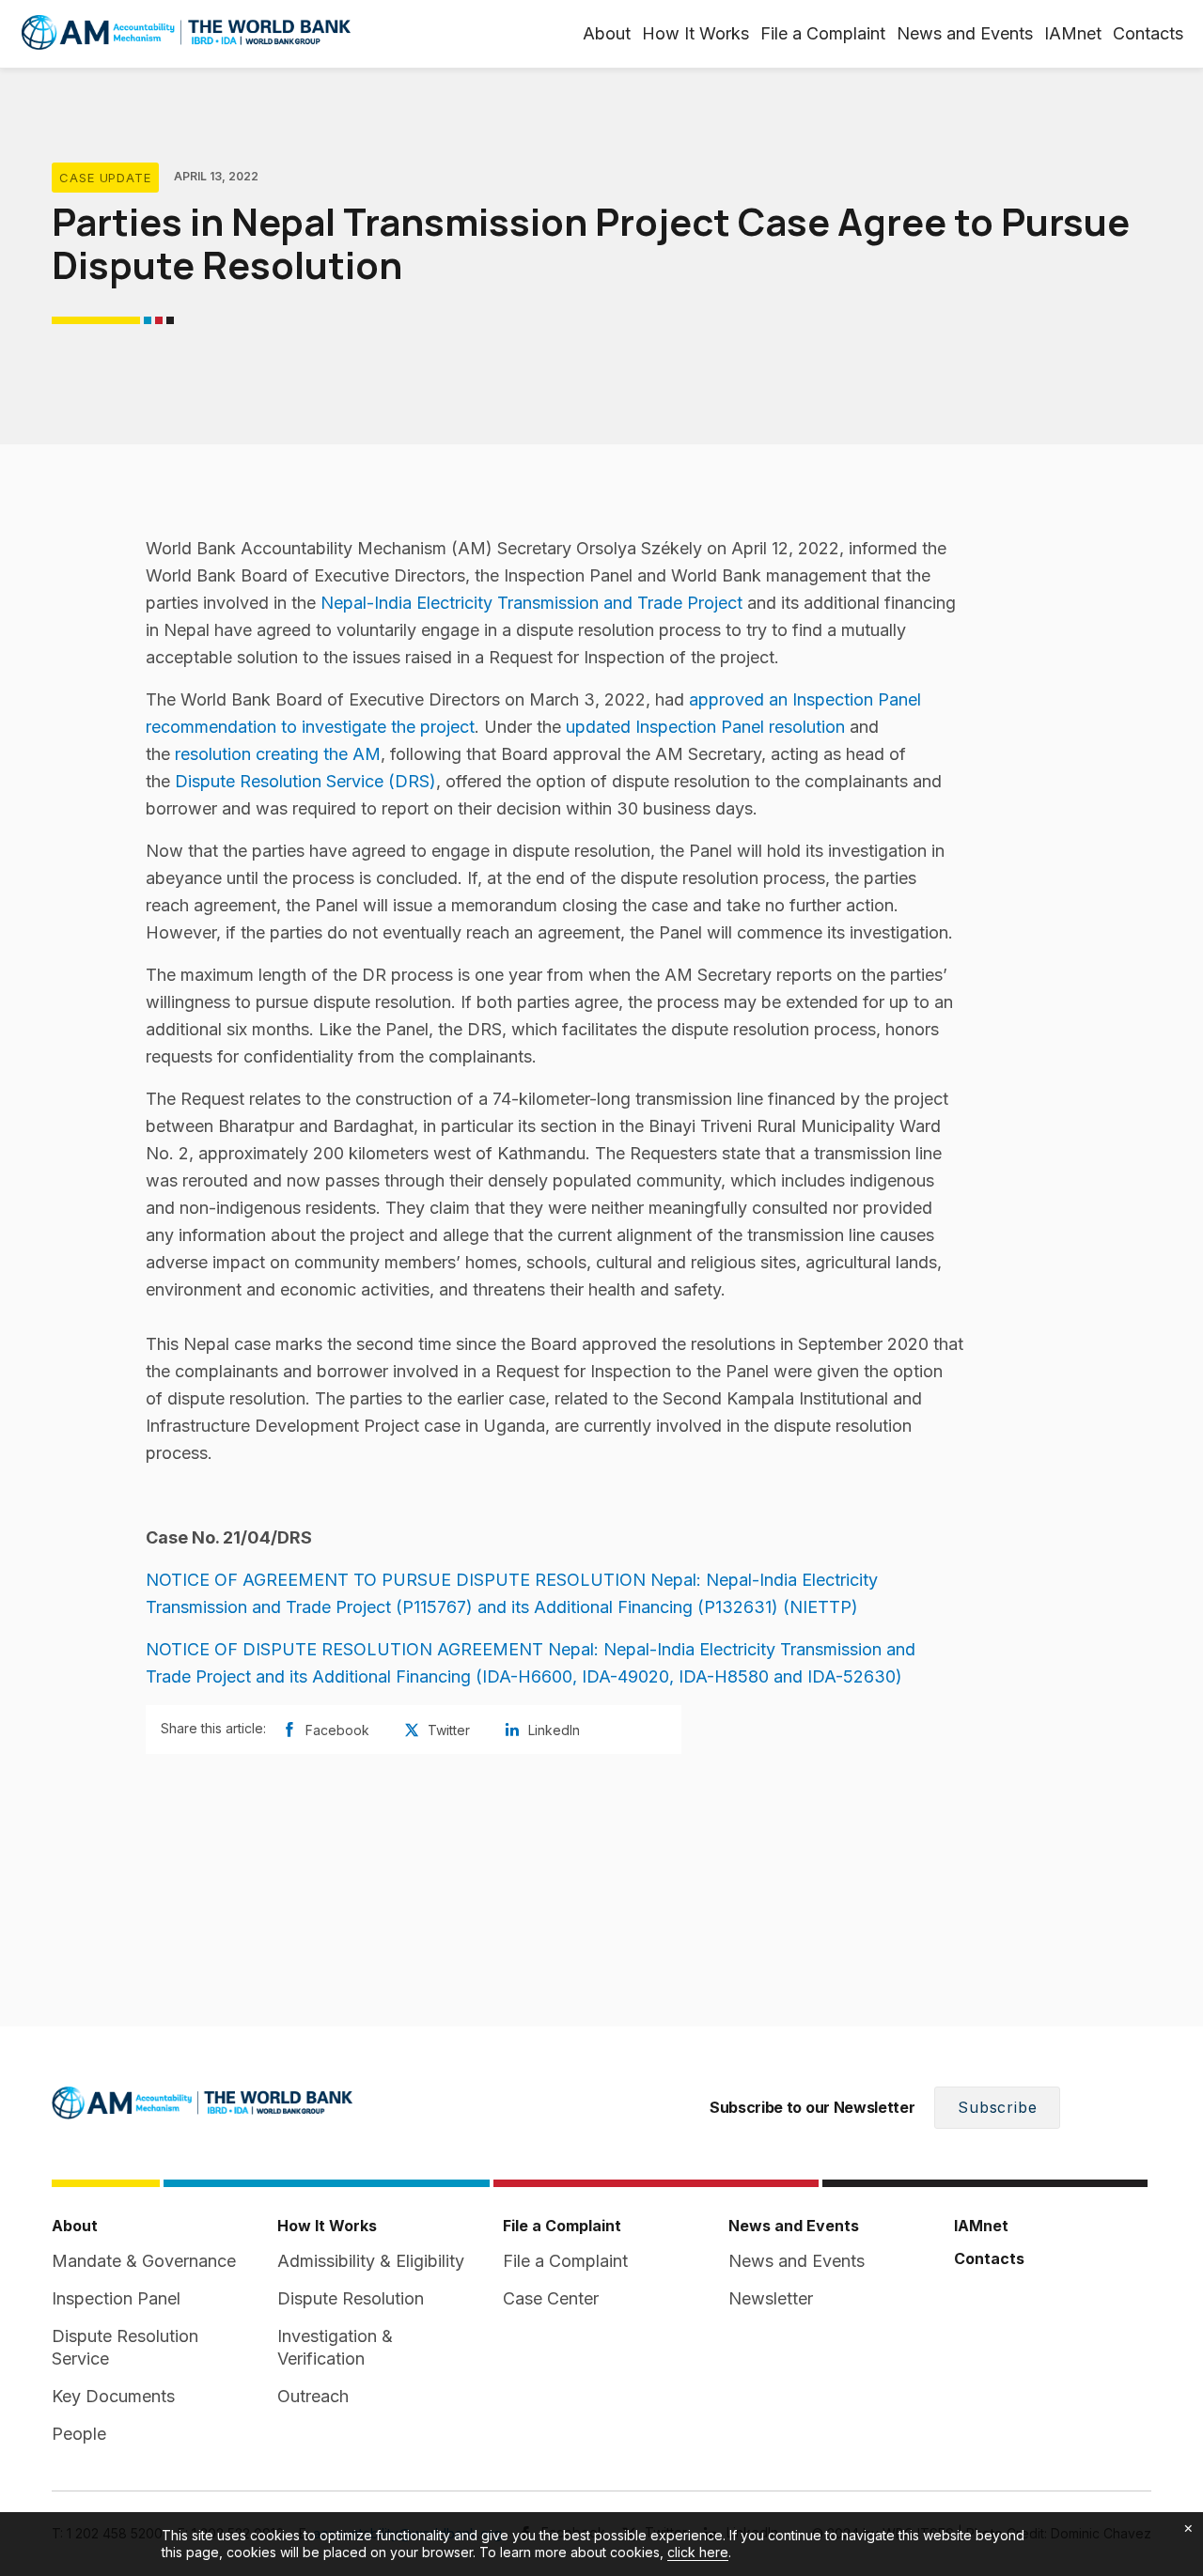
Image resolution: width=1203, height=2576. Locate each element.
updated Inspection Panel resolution (708, 727)
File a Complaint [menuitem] (823, 33)
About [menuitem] (607, 33)
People (79, 2434)
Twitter (449, 1730)
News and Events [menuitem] (965, 33)
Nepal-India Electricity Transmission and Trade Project (531, 603)
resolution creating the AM (278, 754)
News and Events (797, 2261)
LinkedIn (554, 1730)
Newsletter (771, 2298)
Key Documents (113, 2396)
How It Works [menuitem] (695, 33)
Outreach (313, 2396)
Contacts (1148, 33)
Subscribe (997, 2107)
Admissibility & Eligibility (371, 2261)
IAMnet (1073, 33)
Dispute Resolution (351, 2298)
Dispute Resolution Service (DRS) (305, 781)
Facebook (337, 1730)
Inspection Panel (116, 2298)
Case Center (551, 2298)
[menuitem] (1073, 34)
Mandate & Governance (144, 2261)
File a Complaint (565, 2261)
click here (698, 2552)
